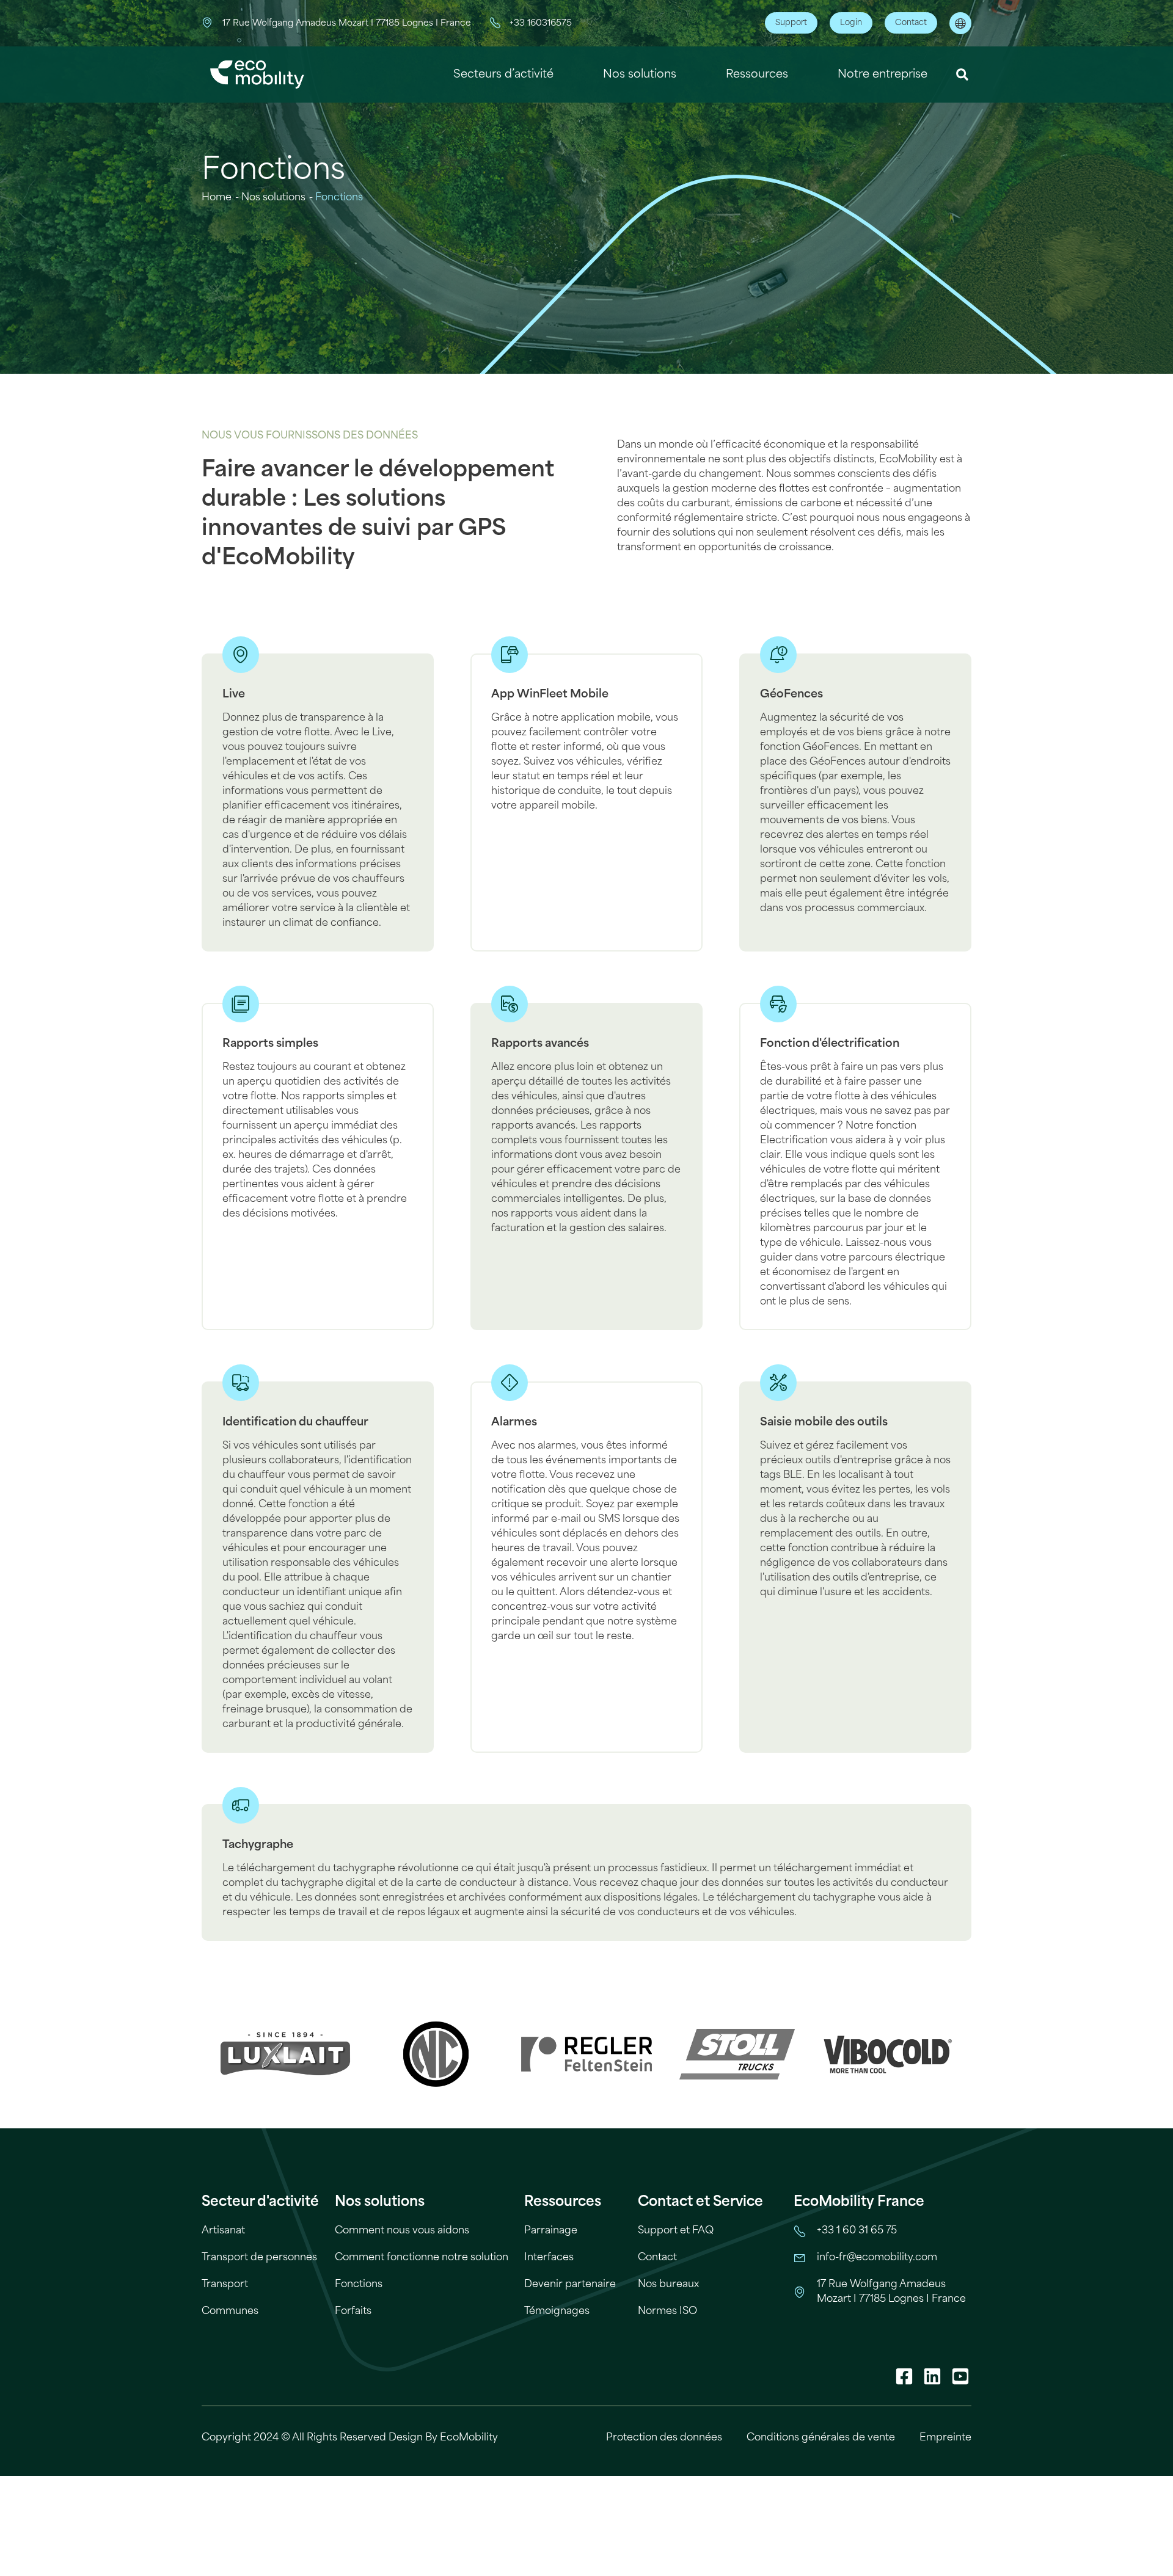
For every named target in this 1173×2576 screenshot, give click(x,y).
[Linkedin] (932, 2376)
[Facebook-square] (904, 2376)
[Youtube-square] (960, 2376)
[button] (963, 75)
